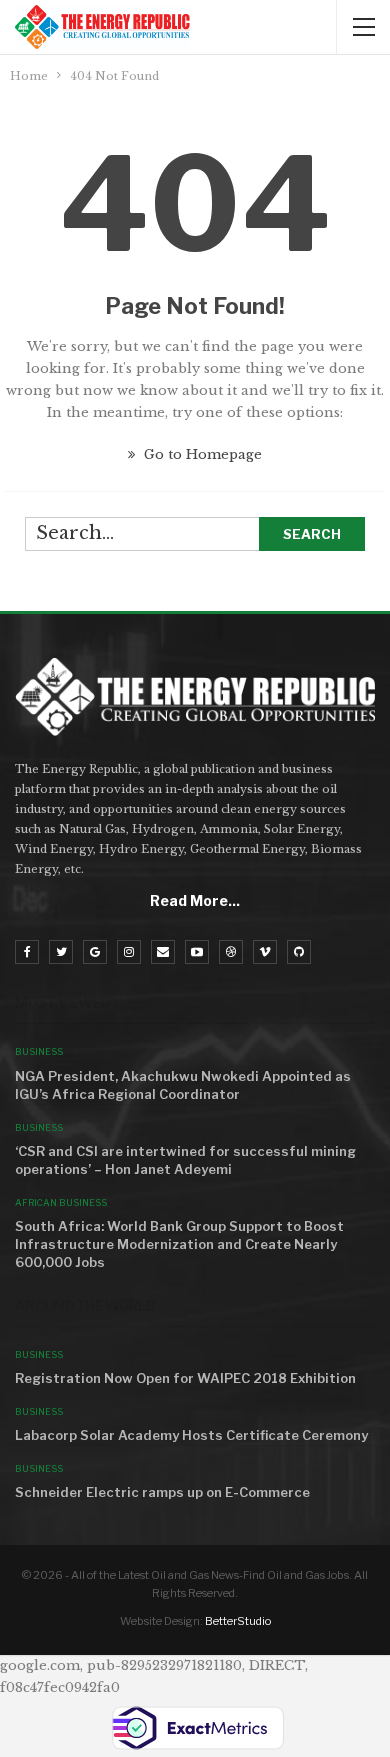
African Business (61, 1202)
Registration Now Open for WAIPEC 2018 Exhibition (185, 1378)
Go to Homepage (201, 454)
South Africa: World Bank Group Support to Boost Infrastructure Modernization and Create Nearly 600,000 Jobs (179, 1244)
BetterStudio (238, 1621)
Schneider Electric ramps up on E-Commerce (162, 1492)
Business (39, 1051)
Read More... (195, 900)
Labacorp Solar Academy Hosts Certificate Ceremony (191, 1435)
